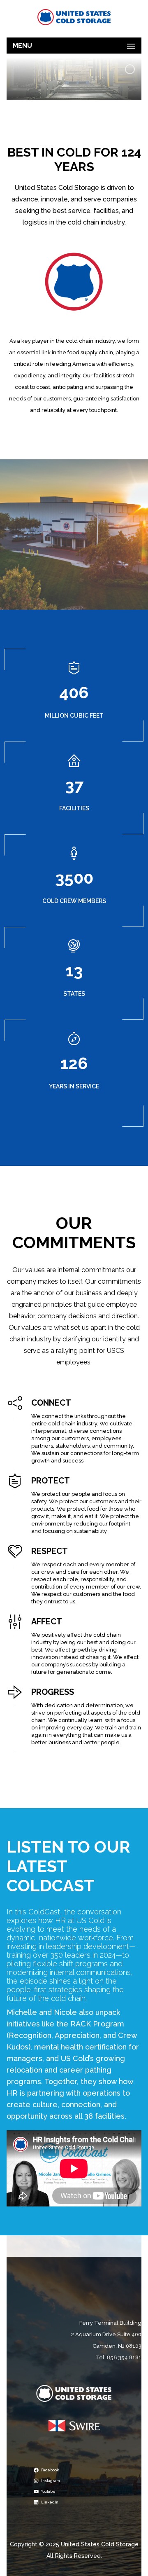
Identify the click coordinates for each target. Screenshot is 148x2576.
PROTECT (51, 1481)
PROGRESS (53, 1692)
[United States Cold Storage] (74, 17)
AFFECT (47, 1621)
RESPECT (50, 1551)
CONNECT (51, 1403)
